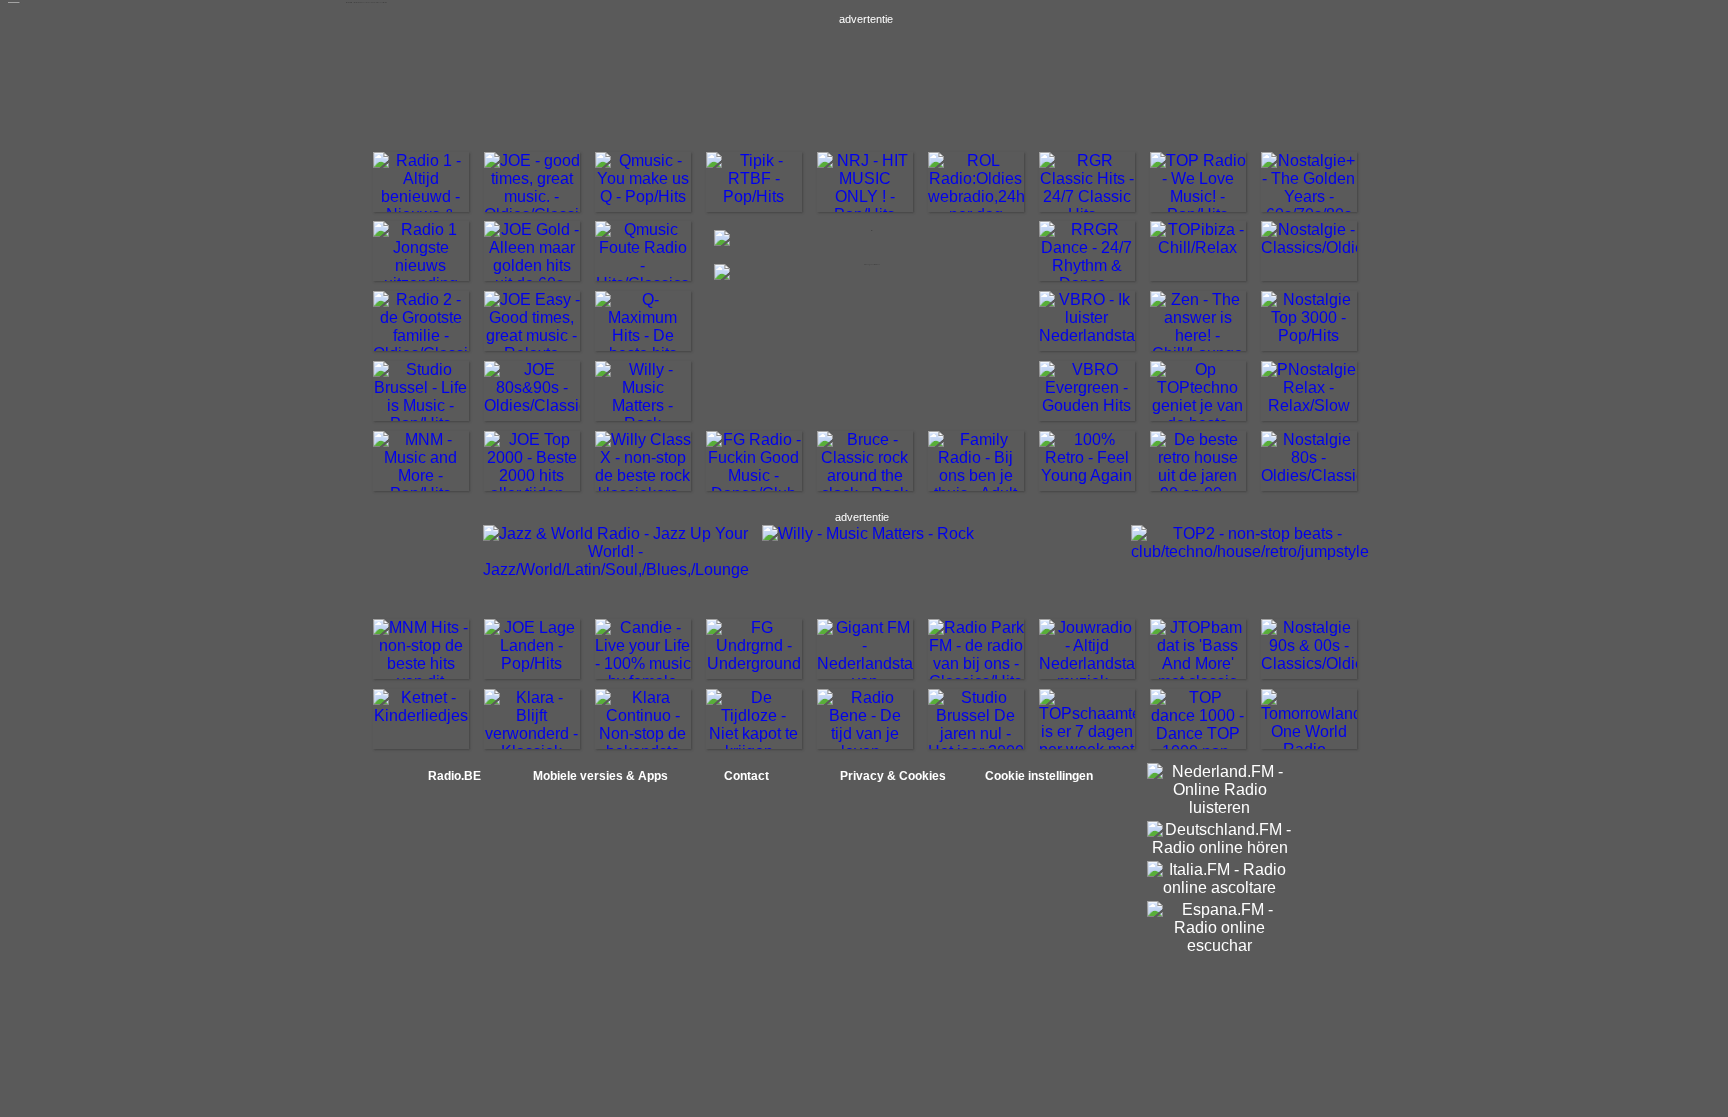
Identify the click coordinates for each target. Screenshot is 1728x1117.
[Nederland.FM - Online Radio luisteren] (1220, 807)
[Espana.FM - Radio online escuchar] (1220, 945)
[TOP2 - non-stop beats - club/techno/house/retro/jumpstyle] (1250, 551)
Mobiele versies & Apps (600, 776)
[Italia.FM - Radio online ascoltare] (1220, 887)
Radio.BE (454, 776)
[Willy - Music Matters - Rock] (868, 533)
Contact (746, 776)
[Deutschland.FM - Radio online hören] (1220, 847)
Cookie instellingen (1039, 776)
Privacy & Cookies (893, 776)
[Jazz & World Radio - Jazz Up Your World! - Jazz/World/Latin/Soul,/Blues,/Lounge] (616, 569)
